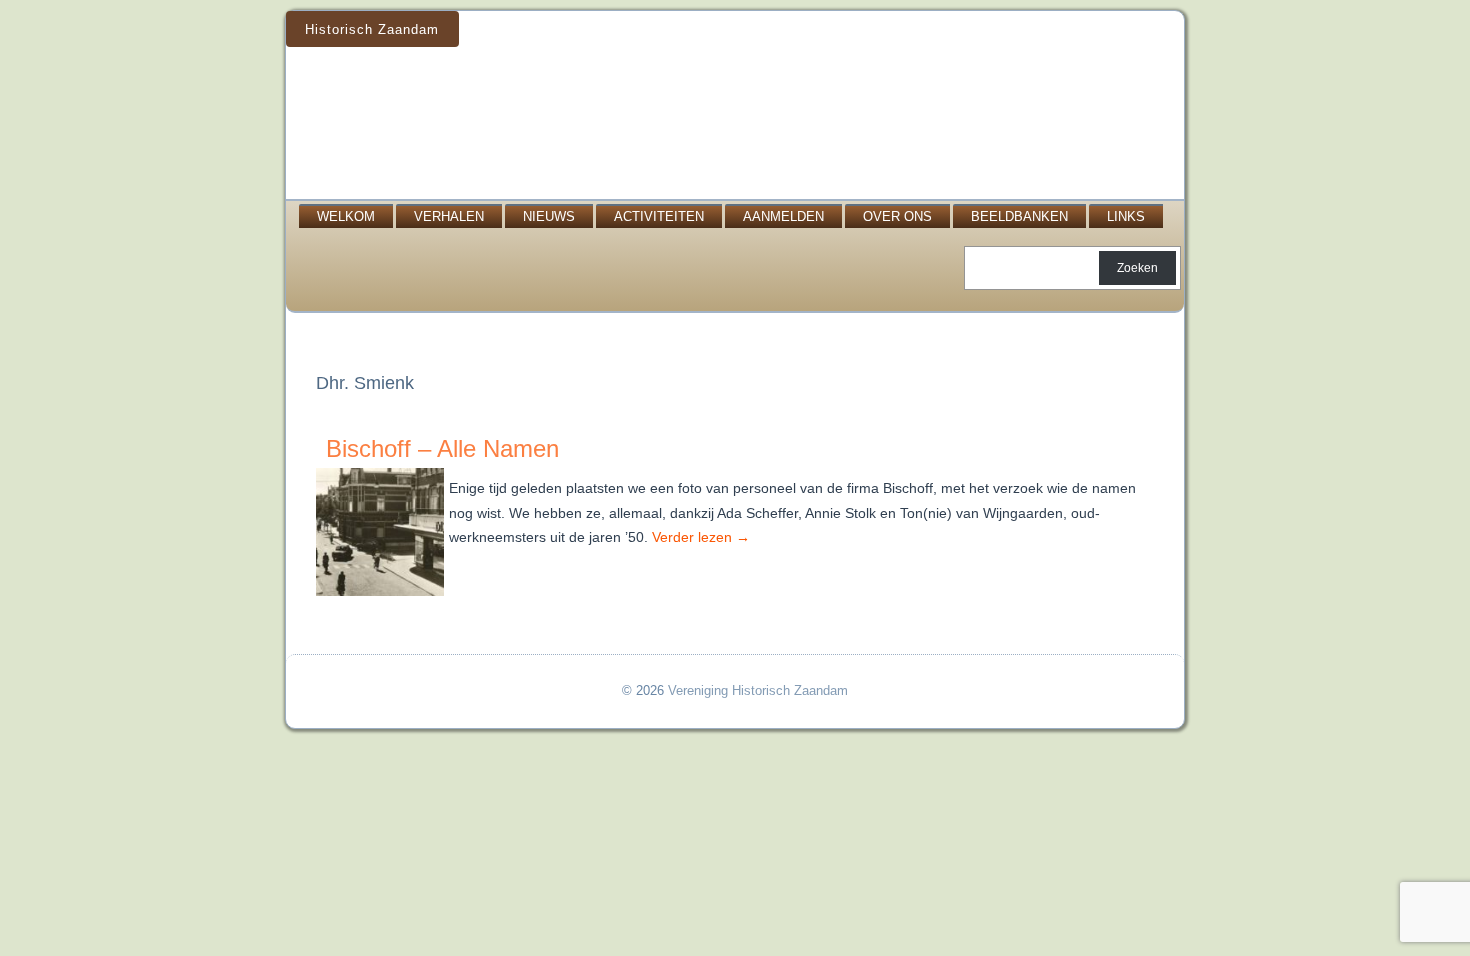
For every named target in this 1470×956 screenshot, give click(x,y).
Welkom (346, 216)
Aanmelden (783, 216)
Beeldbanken (1019, 216)
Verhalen (449, 216)
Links (1126, 216)
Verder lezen (701, 537)
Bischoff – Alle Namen (442, 448)
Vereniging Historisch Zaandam (758, 690)
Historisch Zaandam (372, 29)
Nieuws (549, 216)
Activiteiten (659, 216)
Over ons (897, 216)
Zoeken (1137, 268)
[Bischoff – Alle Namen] (382, 596)
